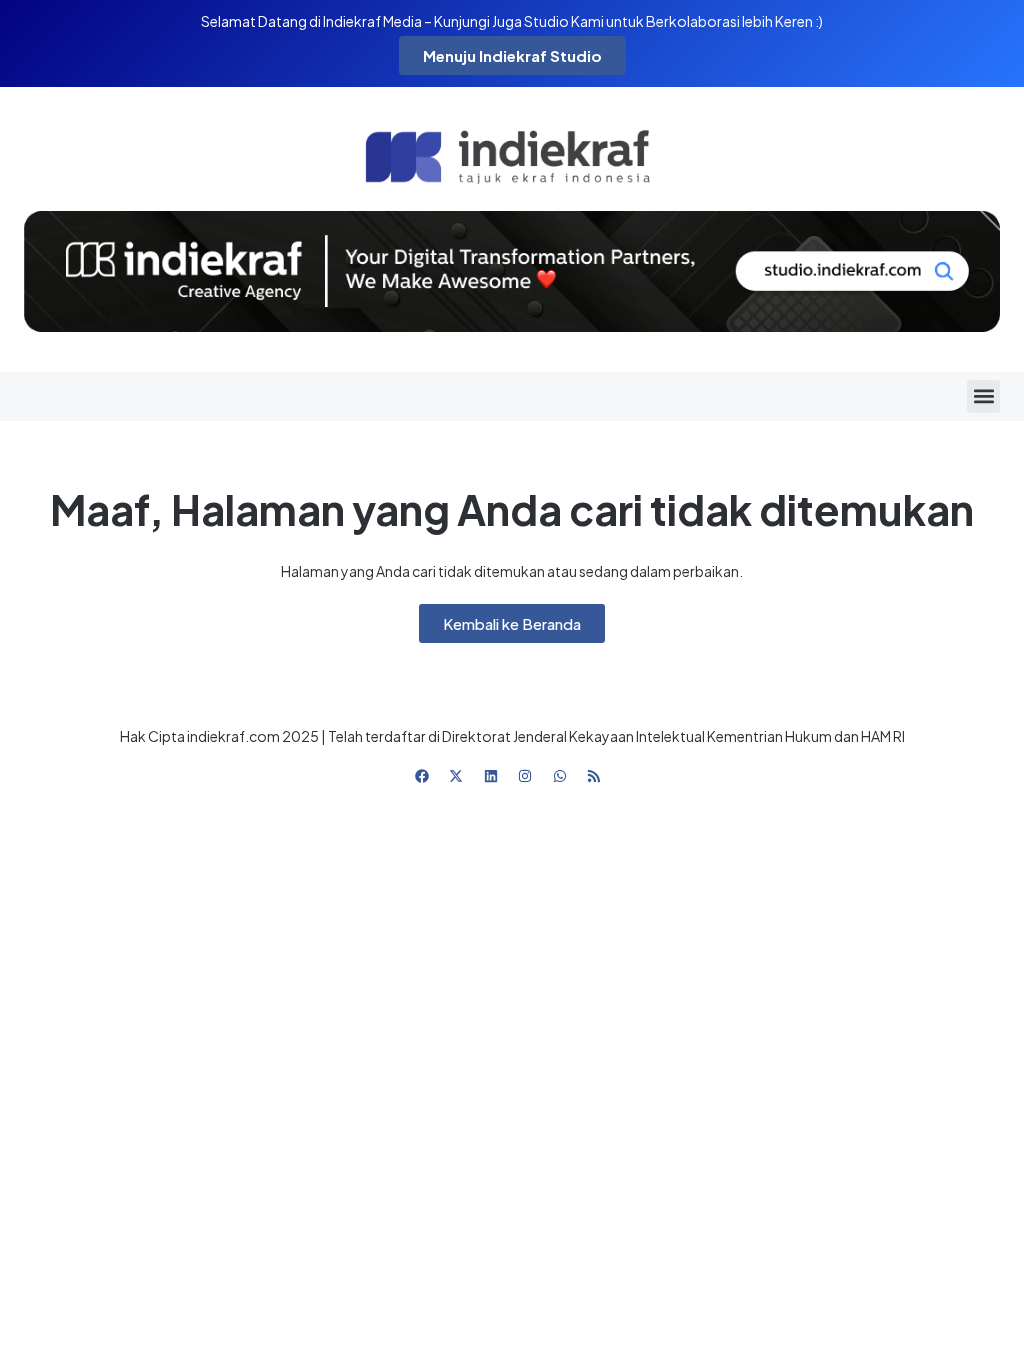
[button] (983, 396)
